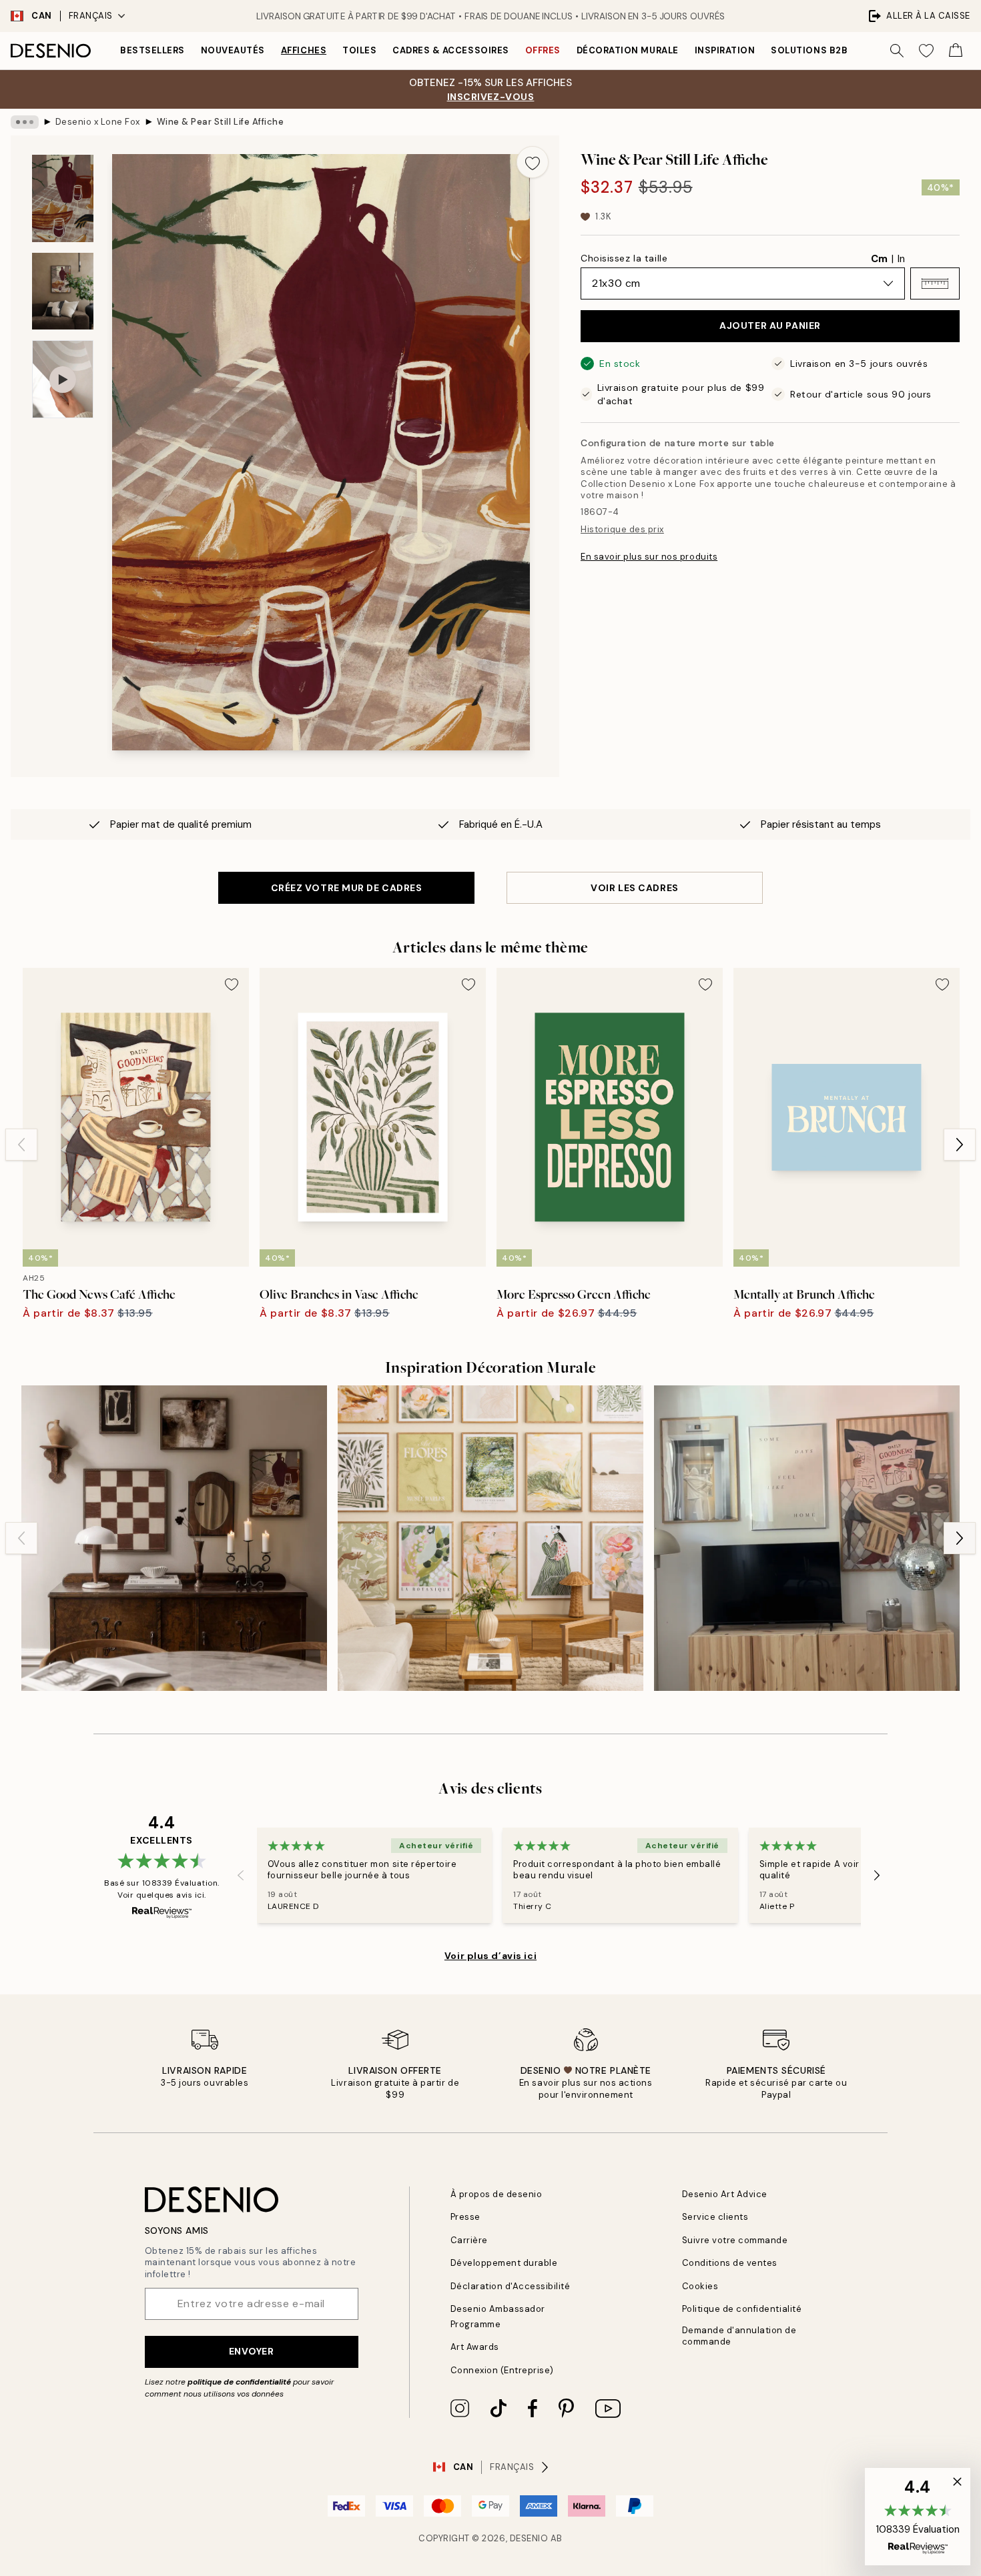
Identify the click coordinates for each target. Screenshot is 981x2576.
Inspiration (725, 50)
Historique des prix (622, 529)
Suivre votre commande (735, 2240)
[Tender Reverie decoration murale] (490, 1538)
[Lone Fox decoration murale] (174, 1538)
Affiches (304, 50)
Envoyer (252, 2351)
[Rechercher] (897, 51)
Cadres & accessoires (450, 50)
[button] (935, 283)
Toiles (359, 50)
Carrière (469, 2240)
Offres (543, 50)
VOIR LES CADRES (634, 888)
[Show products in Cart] (956, 51)
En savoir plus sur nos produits (649, 557)
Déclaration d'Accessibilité (511, 2286)
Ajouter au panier (770, 326)
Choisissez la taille (624, 258)
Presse (465, 2217)
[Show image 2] (63, 291)
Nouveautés (233, 50)
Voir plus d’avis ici (490, 1956)
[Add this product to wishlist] (533, 162)
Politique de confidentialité (742, 2309)
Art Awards (475, 2347)
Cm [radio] (879, 259)
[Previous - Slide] (21, 1145)
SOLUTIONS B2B (809, 50)
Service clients (715, 2217)
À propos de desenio (497, 2194)
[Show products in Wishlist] (926, 51)
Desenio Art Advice (725, 2194)
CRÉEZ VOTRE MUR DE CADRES (347, 888)
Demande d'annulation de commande (739, 2336)
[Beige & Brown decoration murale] (807, 1538)
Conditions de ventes (730, 2263)
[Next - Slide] (960, 1145)
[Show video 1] (63, 379)
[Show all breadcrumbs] (25, 122)
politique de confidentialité (239, 2382)
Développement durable (504, 2263)
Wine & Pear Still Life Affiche (221, 122)
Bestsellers (152, 50)
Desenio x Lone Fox (98, 122)
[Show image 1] (63, 198)
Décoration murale (628, 50)
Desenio (529, 2538)
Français (91, 16)
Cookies (700, 2286)
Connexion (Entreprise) (502, 2370)
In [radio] (901, 259)
